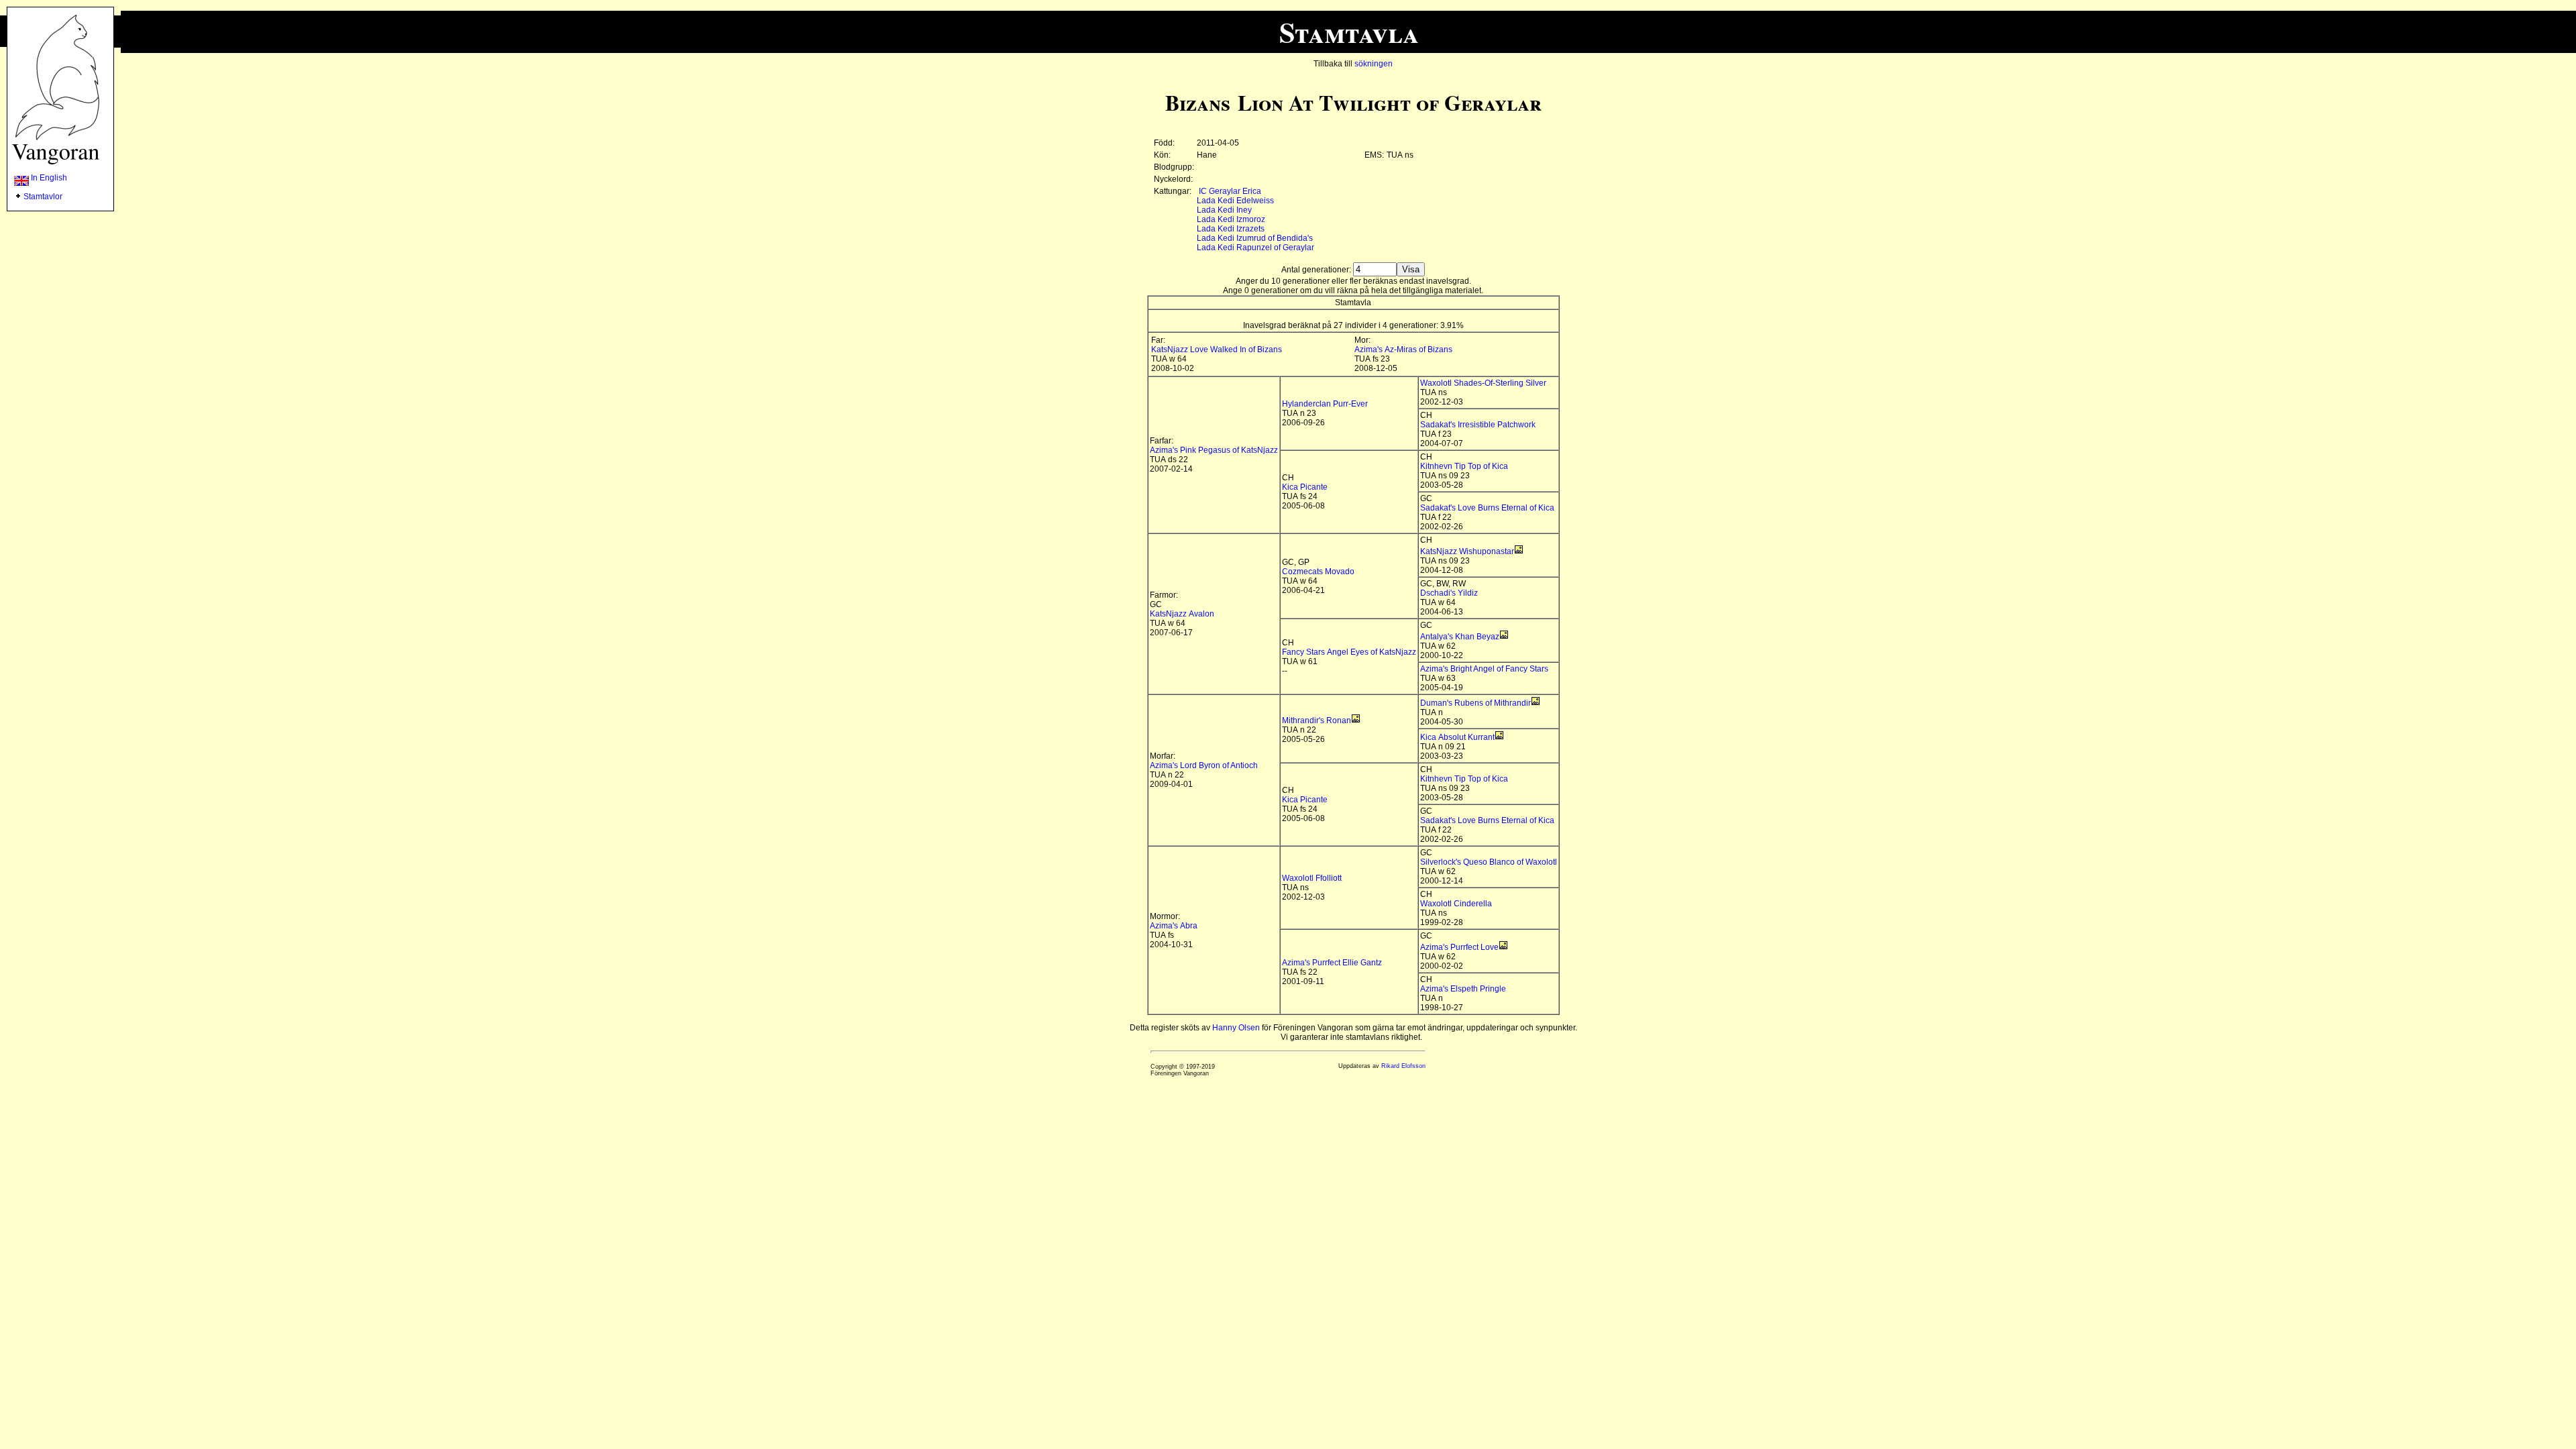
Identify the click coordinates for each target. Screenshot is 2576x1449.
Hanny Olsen (1236, 1028)
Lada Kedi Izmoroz (1231, 219)
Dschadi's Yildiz (1449, 593)
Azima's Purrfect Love (1459, 947)
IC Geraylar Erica (1230, 191)
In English (48, 178)
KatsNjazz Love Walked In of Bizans (1217, 350)
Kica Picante (1305, 487)
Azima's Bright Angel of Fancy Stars (1484, 669)
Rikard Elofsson (1403, 1066)
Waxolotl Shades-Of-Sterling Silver (1483, 383)
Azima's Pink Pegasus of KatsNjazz (1214, 450)
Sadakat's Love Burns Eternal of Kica (1487, 508)
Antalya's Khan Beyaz (1460, 637)
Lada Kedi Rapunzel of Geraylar (1255, 248)
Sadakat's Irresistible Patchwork (1478, 425)
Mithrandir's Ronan (1317, 720)
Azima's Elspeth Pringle (1463, 989)
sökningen (1374, 64)
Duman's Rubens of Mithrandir (1475, 703)
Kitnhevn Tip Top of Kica (1464, 466)
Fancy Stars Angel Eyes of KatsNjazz (1349, 652)
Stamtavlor (43, 197)
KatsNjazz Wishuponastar (1467, 551)
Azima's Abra (1174, 926)
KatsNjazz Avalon (1182, 614)
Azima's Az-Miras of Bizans (1403, 350)
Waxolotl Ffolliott (1312, 878)
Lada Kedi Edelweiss (1235, 201)
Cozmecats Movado (1318, 572)
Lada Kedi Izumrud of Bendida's (1255, 238)
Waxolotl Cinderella (1456, 904)
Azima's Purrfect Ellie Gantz (1332, 963)
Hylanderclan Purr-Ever (1325, 404)
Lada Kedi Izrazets (1231, 229)
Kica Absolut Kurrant (1457, 737)
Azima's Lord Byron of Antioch (1204, 765)
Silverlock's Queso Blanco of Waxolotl (1489, 862)
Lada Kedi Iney (1224, 210)
